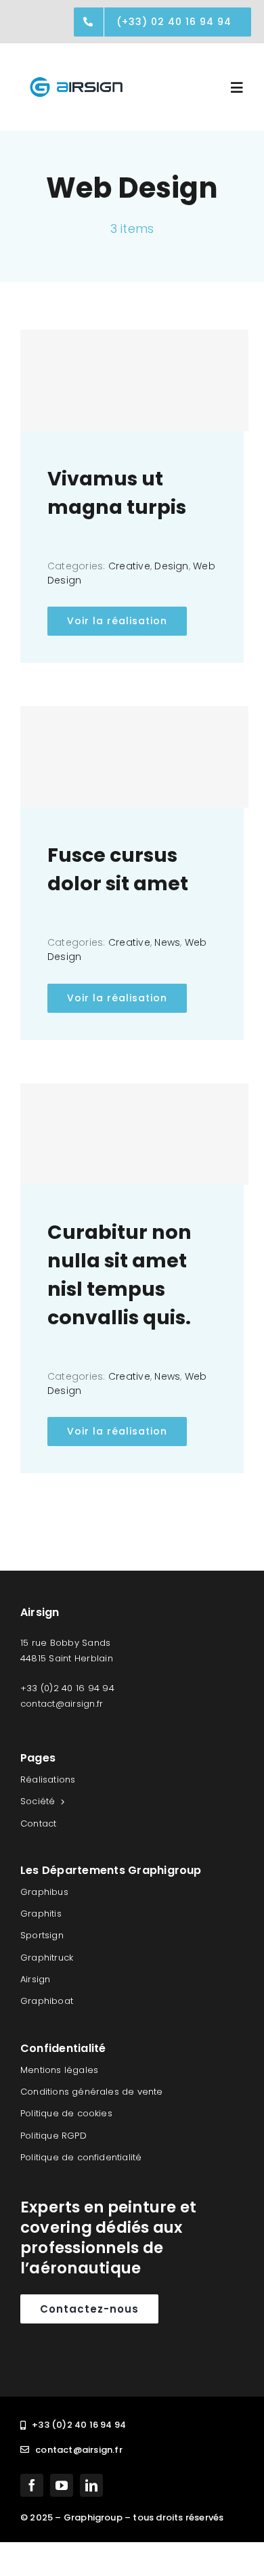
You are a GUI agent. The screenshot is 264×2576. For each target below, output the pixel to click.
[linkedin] (91, 2485)
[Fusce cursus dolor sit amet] (134, 757)
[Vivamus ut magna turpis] (134, 380)
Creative (129, 566)
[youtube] (62, 2485)
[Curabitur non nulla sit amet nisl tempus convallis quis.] (134, 1134)
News (167, 942)
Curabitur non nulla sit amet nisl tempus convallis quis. (119, 1275)
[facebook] (32, 2485)
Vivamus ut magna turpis (117, 493)
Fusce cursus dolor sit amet (118, 869)
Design (171, 566)
